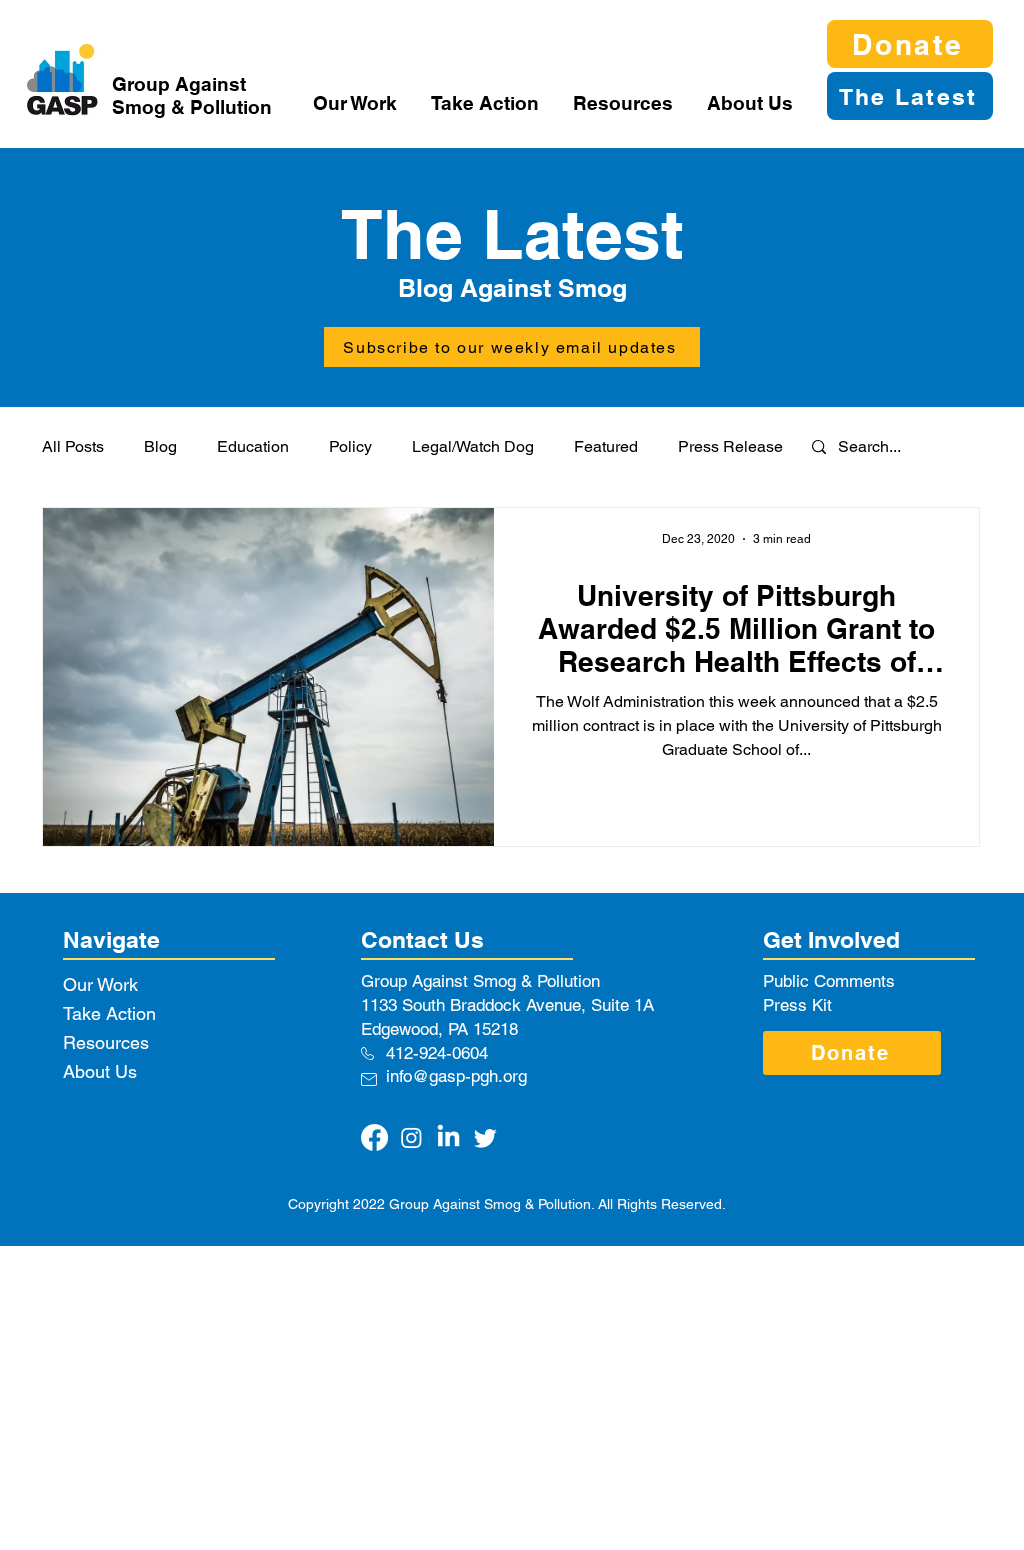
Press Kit (797, 1005)
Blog (160, 446)
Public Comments (829, 981)
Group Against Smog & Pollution (192, 95)
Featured (606, 446)
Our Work (100, 984)
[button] (357, 103)
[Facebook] (374, 1137)
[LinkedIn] (448, 1137)
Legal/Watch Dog (473, 446)
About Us (100, 1071)
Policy (350, 446)
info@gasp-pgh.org (456, 1076)
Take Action (109, 1013)
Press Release (730, 446)
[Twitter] (485, 1137)
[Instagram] (411, 1137)
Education (253, 446)
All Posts (73, 446)
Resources (106, 1042)
